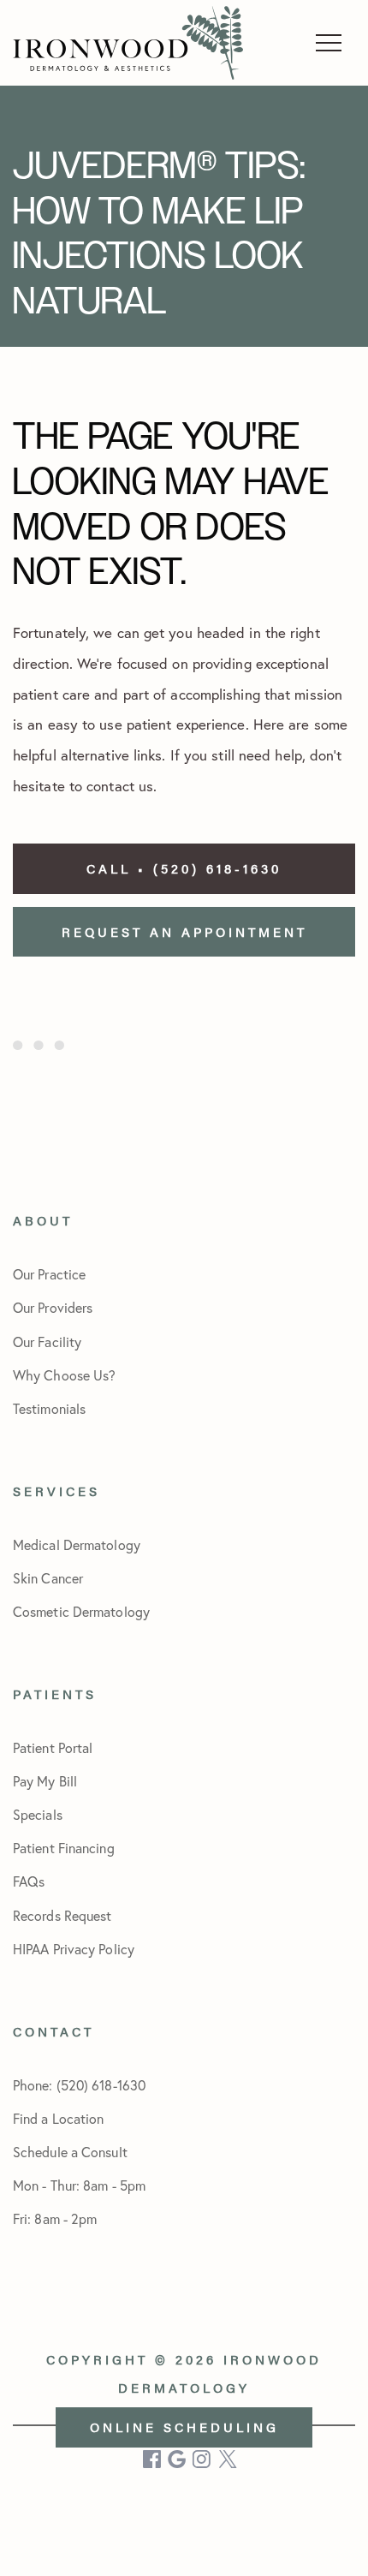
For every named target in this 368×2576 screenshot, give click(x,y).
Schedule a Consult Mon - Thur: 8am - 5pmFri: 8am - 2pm (79, 2185)
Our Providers (53, 1307)
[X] (228, 2459)
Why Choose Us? (64, 1375)
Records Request (62, 1915)
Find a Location (59, 2118)
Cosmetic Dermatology (81, 1611)
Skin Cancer (48, 1578)
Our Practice (49, 1274)
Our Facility (47, 1342)
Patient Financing (64, 1848)
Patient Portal (53, 1747)
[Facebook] (153, 2459)
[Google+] (178, 2459)
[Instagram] (203, 2459)
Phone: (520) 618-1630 (79, 2085)
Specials (38, 1814)
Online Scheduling (184, 2427)
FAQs (29, 1881)
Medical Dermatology (77, 1544)
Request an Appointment (184, 931)
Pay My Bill (45, 1781)
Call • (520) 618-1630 (184, 868)
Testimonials (49, 1408)
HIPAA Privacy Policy (74, 1949)
